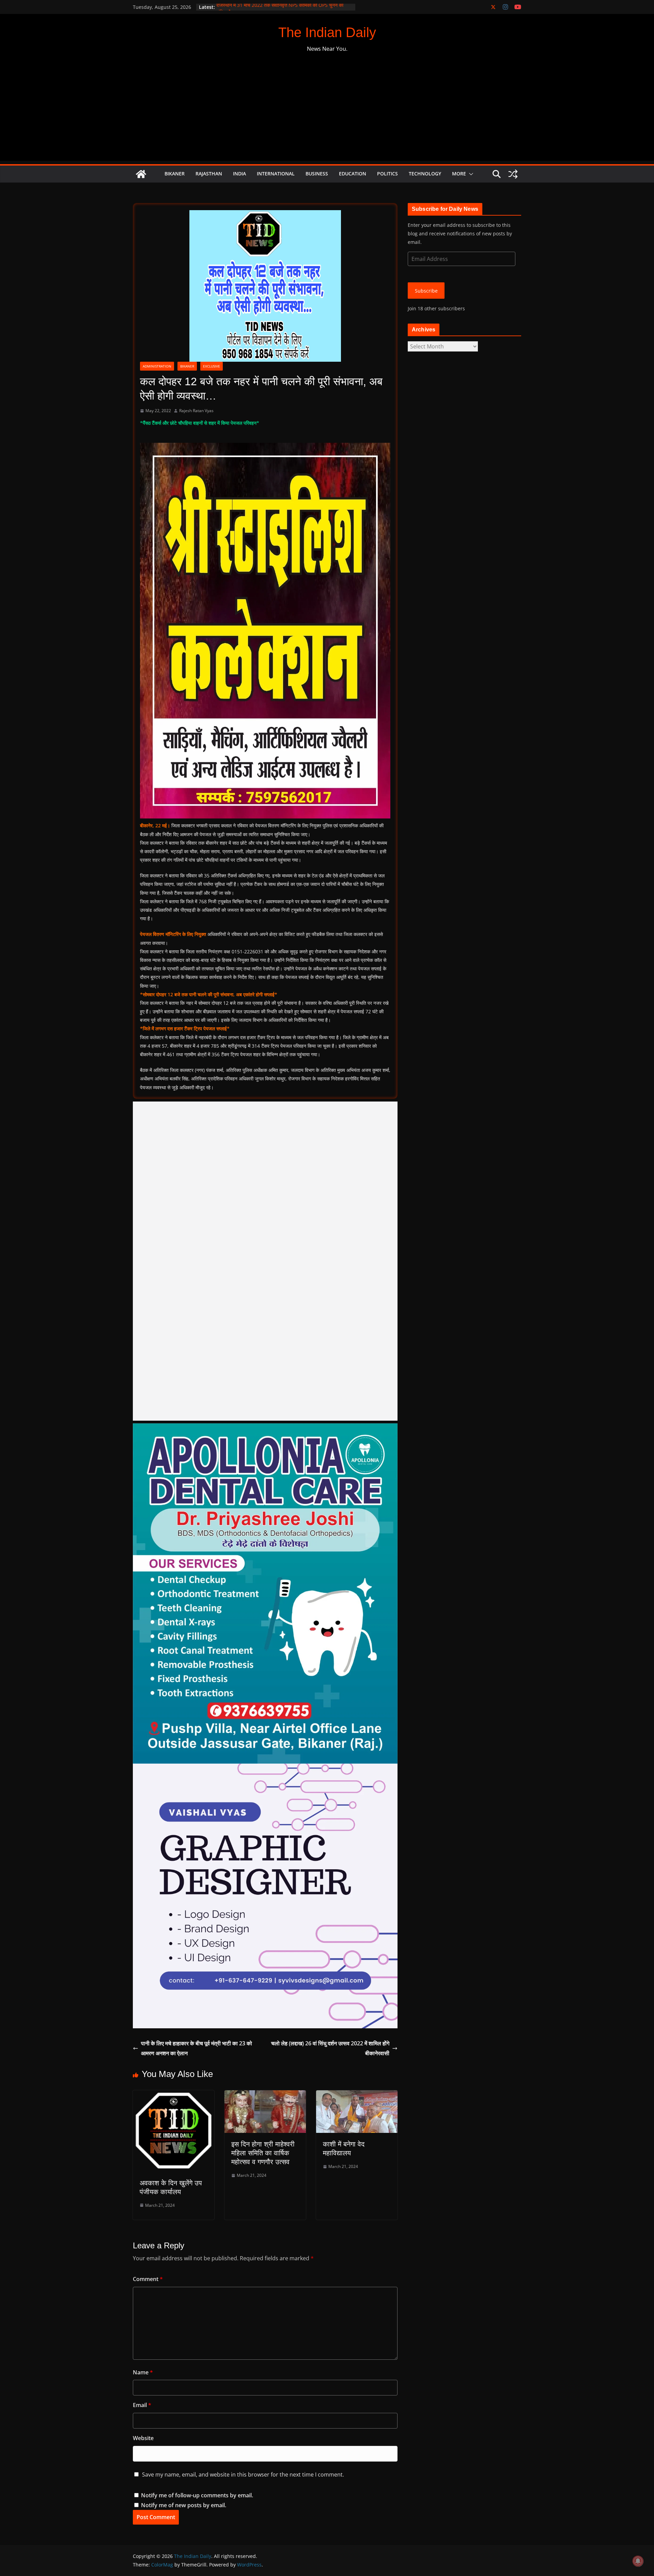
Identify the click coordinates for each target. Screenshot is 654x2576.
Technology (425, 174)
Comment (148, 2279)
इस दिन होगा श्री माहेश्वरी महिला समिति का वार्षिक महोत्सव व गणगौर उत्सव (263, 2153)
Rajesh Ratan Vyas (196, 411)
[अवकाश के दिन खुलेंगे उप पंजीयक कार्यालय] (174, 2095)
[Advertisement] (327, 113)
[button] (470, 174)
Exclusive (212, 366)
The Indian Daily (327, 32)
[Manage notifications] (638, 2561)
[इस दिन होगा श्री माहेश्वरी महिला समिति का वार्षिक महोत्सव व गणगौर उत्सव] (265, 2095)
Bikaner (175, 174)
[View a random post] (513, 174)
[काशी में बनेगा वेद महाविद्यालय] (357, 2095)
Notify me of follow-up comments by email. (197, 2495)
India (239, 174)
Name (143, 2372)
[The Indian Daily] (141, 174)
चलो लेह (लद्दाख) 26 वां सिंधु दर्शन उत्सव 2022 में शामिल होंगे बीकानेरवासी (330, 2048)
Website (143, 2438)
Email (142, 2405)
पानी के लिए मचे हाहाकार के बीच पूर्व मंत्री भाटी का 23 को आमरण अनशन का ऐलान (197, 2048)
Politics (387, 174)
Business (317, 174)
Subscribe (426, 291)
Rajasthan (209, 174)
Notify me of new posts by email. (184, 2505)
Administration (157, 366)
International (276, 174)
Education (353, 174)
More (459, 174)
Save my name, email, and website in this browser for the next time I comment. (243, 2474)
